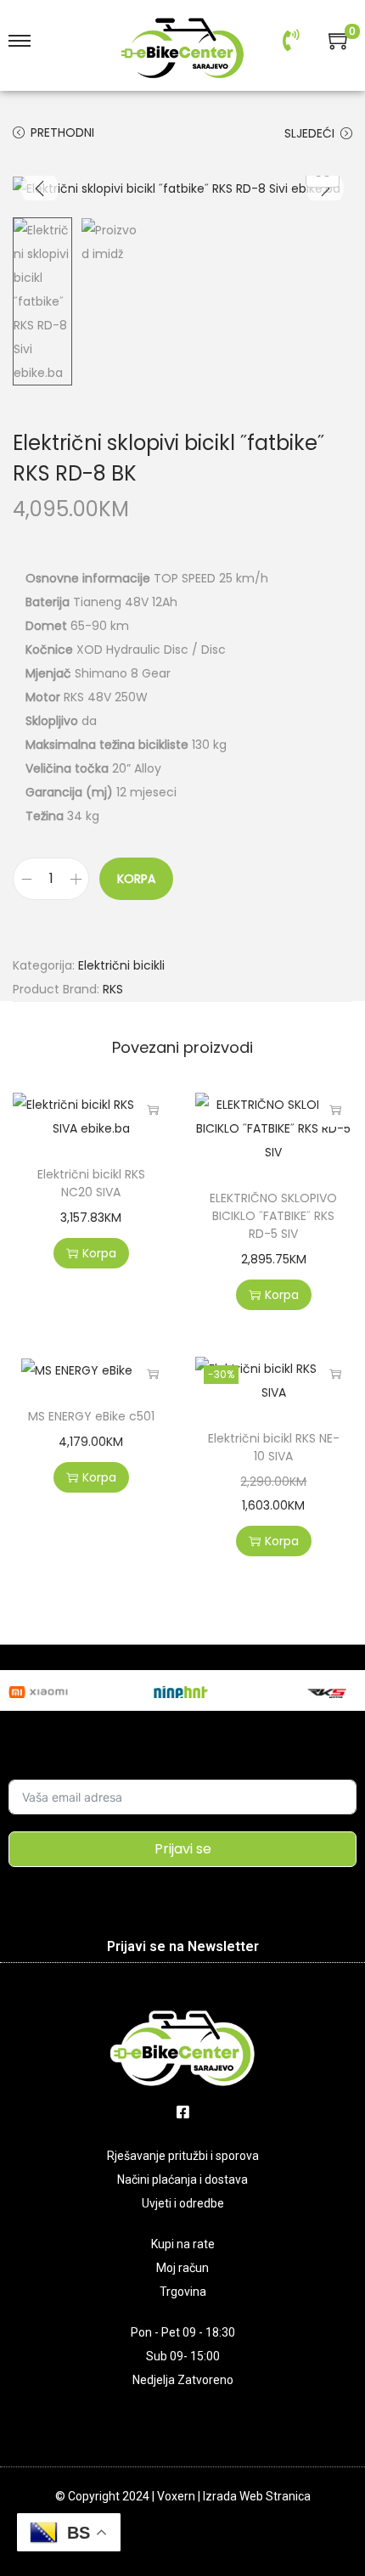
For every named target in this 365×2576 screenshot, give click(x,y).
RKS (113, 989)
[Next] (325, 188)
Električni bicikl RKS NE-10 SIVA (274, 1447)
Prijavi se (183, 1849)
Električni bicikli (121, 965)
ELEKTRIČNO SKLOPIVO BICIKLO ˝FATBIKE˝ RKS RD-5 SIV (273, 1216)
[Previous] (40, 188)
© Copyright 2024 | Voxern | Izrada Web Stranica (183, 2496)
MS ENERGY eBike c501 (91, 1416)
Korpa (136, 879)
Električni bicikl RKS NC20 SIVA (91, 1183)
